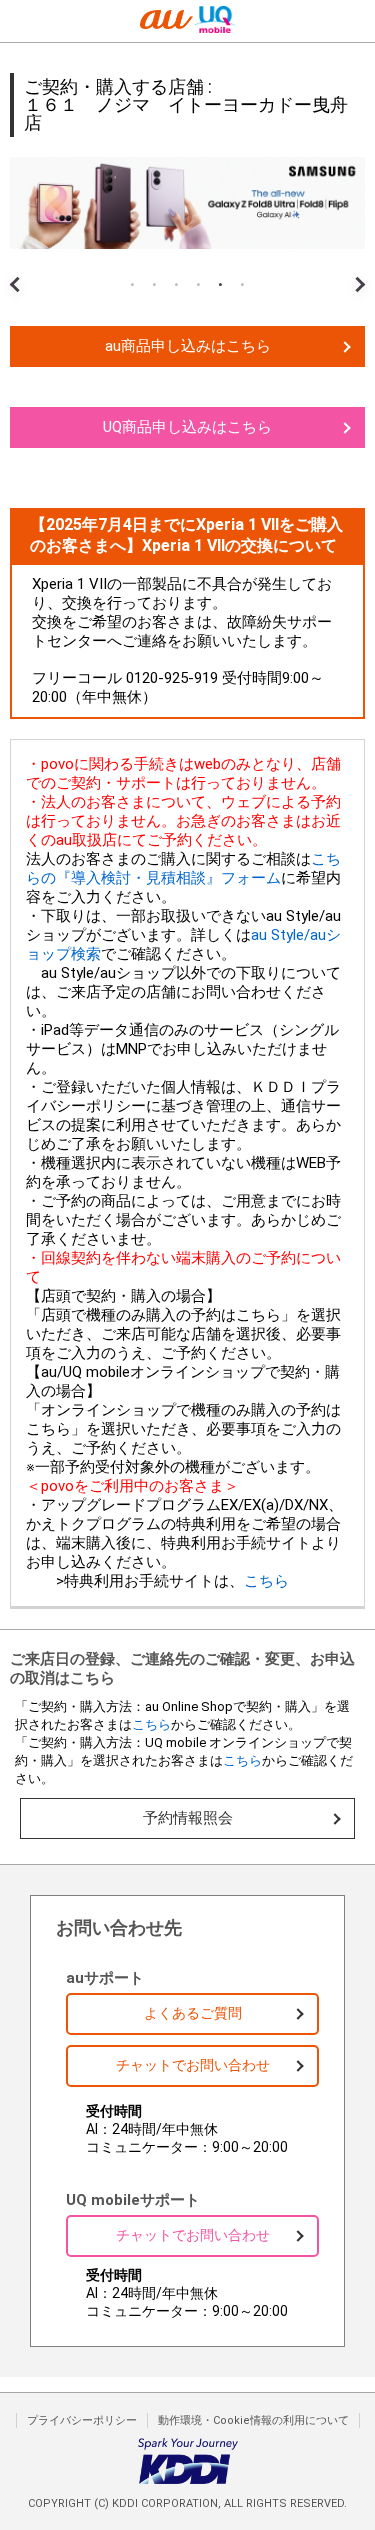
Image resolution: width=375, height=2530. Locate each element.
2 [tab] (155, 285)
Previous (20, 269)
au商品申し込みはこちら (188, 346)
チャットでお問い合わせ (193, 2065)
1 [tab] (133, 285)
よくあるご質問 (193, 2013)
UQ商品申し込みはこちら (187, 427)
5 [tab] (221, 285)
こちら (266, 1581)
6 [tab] (243, 285)
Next (355, 269)
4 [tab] (199, 285)
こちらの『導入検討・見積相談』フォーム (183, 868)
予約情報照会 (188, 1818)
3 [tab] (177, 285)
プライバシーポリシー (82, 2420)
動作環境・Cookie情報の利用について (253, 2420)
